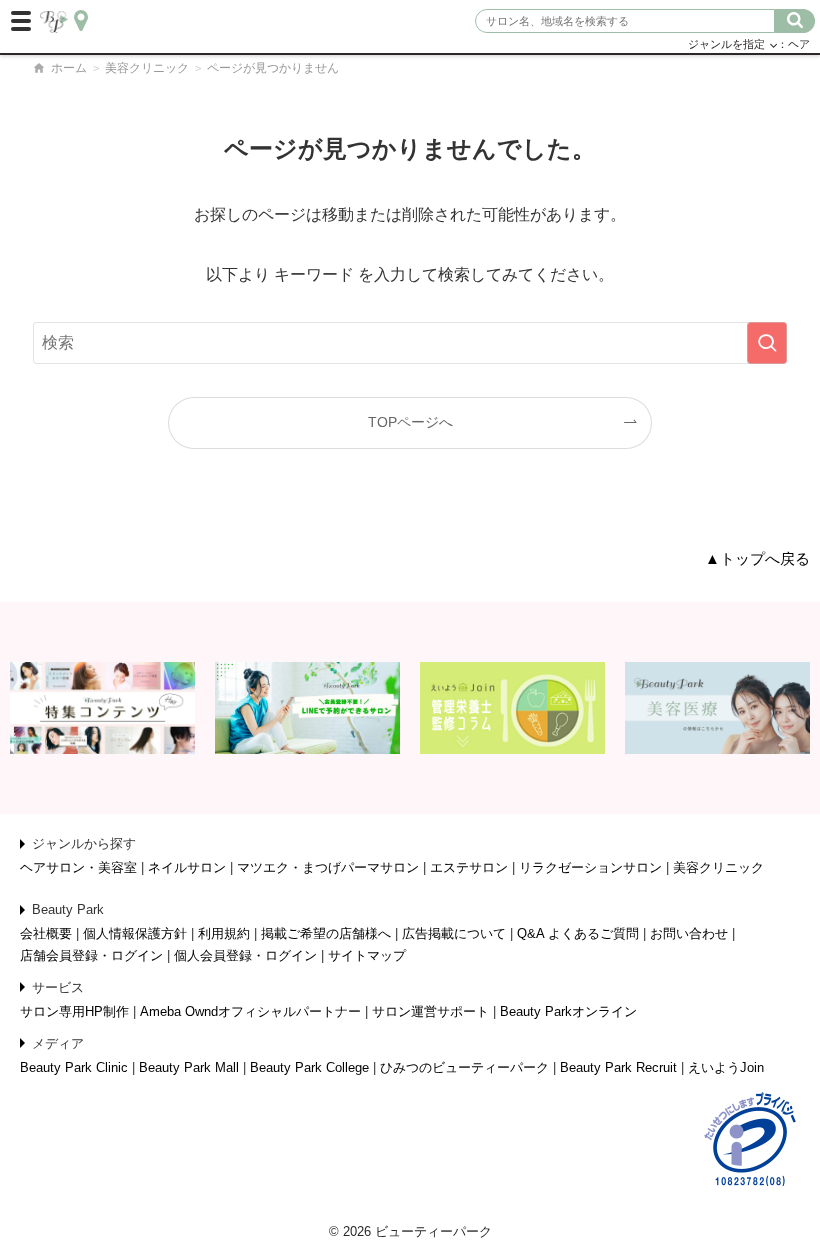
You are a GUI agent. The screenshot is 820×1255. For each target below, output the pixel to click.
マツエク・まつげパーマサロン (328, 867)
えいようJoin (726, 1067)
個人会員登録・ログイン (245, 955)
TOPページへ (410, 422)
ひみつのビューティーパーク (464, 1067)
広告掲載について (454, 933)
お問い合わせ (689, 933)
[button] (22, 22)
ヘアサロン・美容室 (78, 867)
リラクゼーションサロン (590, 867)
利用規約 (224, 933)
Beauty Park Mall (189, 1067)
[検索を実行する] (767, 343)
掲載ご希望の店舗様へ (326, 933)
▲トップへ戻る (757, 559)
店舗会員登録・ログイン (91, 955)
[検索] (795, 21)
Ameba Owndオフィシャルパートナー (250, 1011)
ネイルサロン (187, 867)
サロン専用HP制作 (74, 1011)
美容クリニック (147, 68)
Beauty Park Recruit (618, 1067)
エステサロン (469, 867)
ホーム (67, 68)
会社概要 (46, 933)
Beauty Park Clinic (74, 1067)
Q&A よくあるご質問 (578, 933)
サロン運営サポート (430, 1011)
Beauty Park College (309, 1067)
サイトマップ (367, 955)
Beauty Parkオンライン (568, 1011)
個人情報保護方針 (135, 933)
